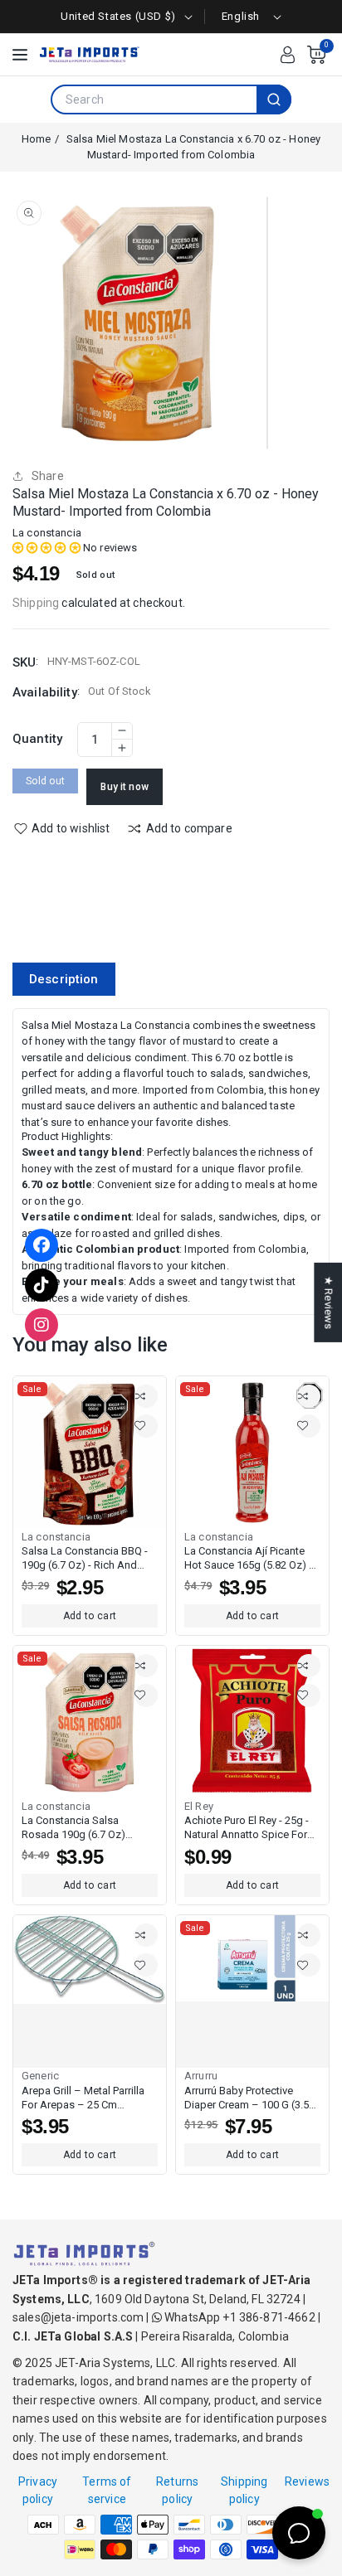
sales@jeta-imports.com (78, 2317)
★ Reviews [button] (328, 1302)
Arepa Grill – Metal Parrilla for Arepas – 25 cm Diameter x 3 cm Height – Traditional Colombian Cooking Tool (83, 2098)
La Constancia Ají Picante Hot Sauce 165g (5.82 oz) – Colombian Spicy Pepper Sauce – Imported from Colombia (250, 1559)
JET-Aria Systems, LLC (115, 2363)
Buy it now (125, 787)
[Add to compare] (146, 1396)
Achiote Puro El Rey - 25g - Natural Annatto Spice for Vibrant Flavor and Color (247, 1828)
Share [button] (48, 476)
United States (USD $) (118, 16)
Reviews (307, 2481)
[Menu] (20, 55)
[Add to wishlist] (146, 1426)
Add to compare (189, 828)
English (241, 16)
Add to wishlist (71, 828)
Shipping (36, 603)
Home (37, 139)
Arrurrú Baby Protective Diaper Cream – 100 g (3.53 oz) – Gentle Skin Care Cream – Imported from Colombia (249, 2098)
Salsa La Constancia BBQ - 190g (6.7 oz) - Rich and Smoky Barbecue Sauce (85, 1559)
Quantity (37, 739)
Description (64, 979)
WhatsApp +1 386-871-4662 (239, 2317)
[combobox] (154, 99)
